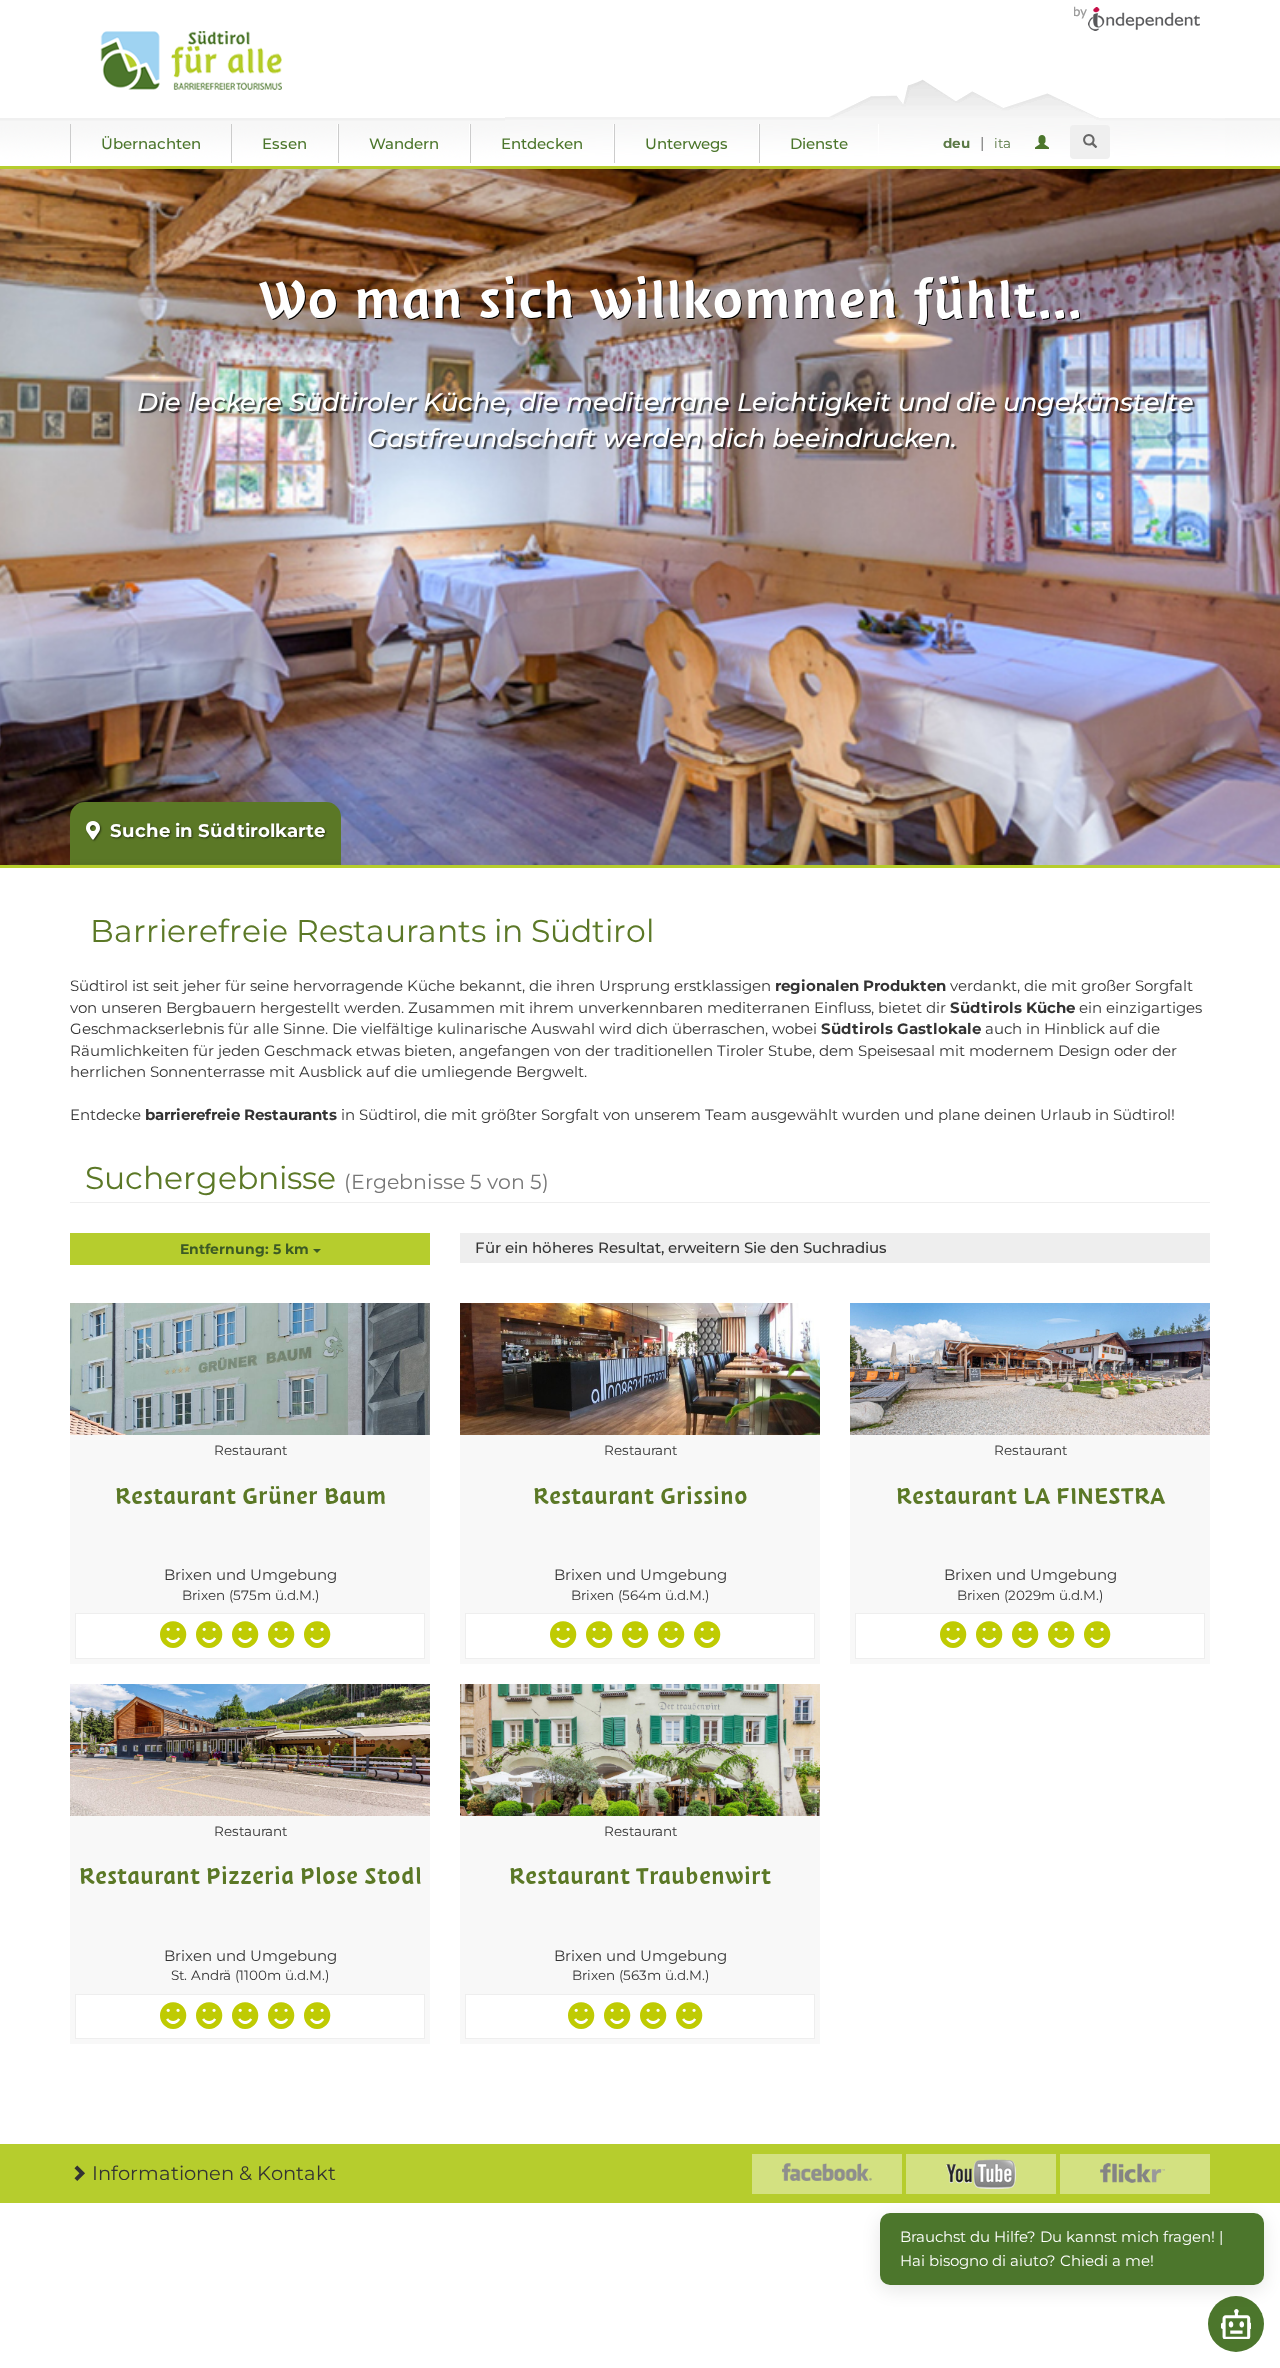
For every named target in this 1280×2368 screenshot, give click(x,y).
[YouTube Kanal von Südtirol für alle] (981, 2174)
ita (1002, 143)
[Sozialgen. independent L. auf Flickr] (1135, 2174)
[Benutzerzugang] (1045, 143)
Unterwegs (686, 143)
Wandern (404, 143)
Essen (284, 143)
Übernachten (151, 143)
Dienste (819, 143)
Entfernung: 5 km (246, 1249)
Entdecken (542, 143)
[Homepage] (212, 61)
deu (956, 143)
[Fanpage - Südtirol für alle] (827, 2174)
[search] (1090, 142)
